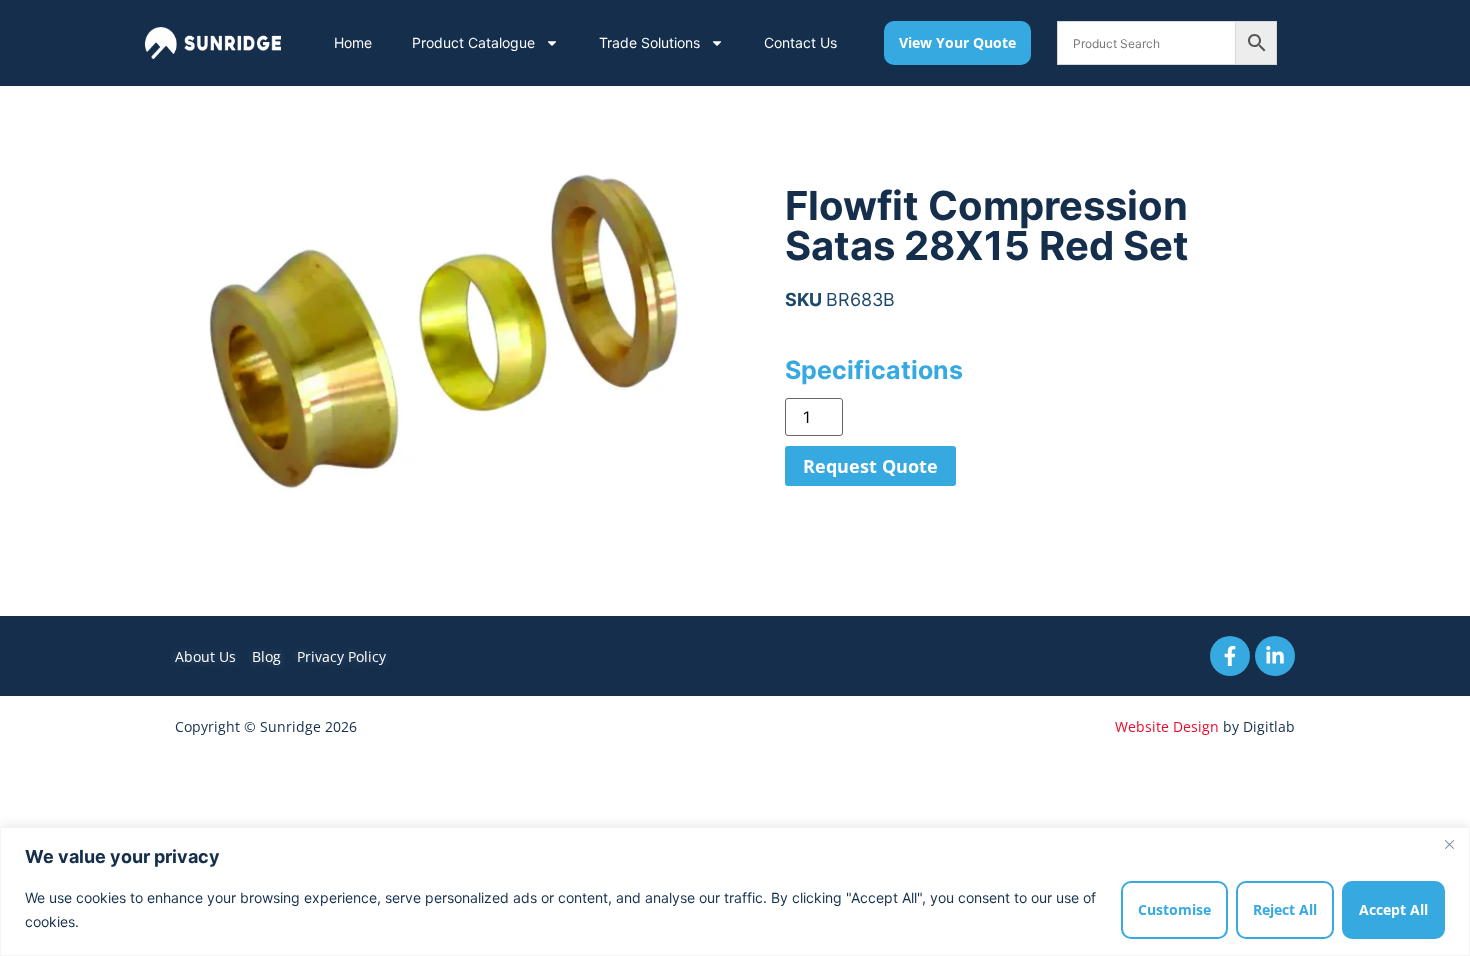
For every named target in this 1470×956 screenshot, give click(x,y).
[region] (735, 891)
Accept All (1393, 909)
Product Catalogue (473, 42)
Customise (1174, 909)
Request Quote (870, 466)
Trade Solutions (649, 42)
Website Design (1167, 726)
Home (353, 42)
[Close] (1449, 844)
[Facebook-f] (1230, 656)
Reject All (1285, 909)
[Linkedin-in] (1275, 656)
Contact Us (800, 42)
